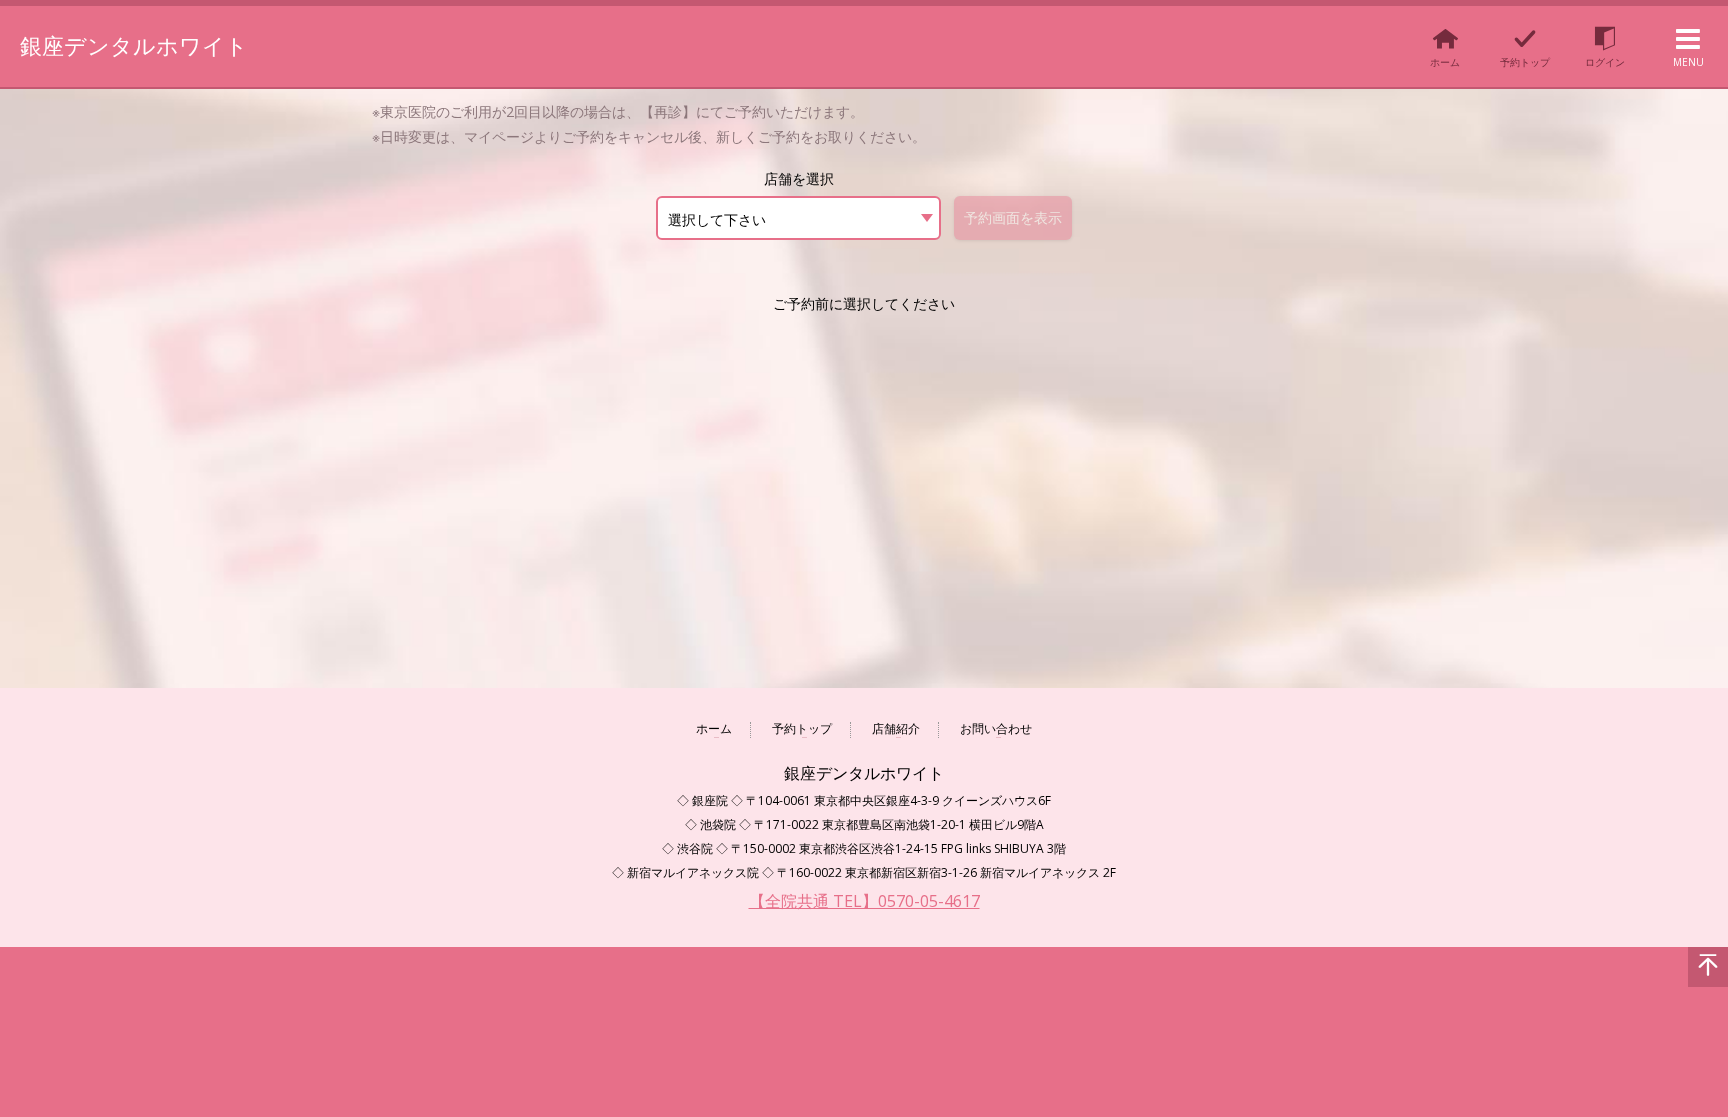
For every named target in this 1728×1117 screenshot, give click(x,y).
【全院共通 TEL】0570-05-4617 (864, 901)
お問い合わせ (996, 729)
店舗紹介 (896, 729)
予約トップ (802, 729)
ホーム (714, 729)
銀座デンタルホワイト (134, 45)
